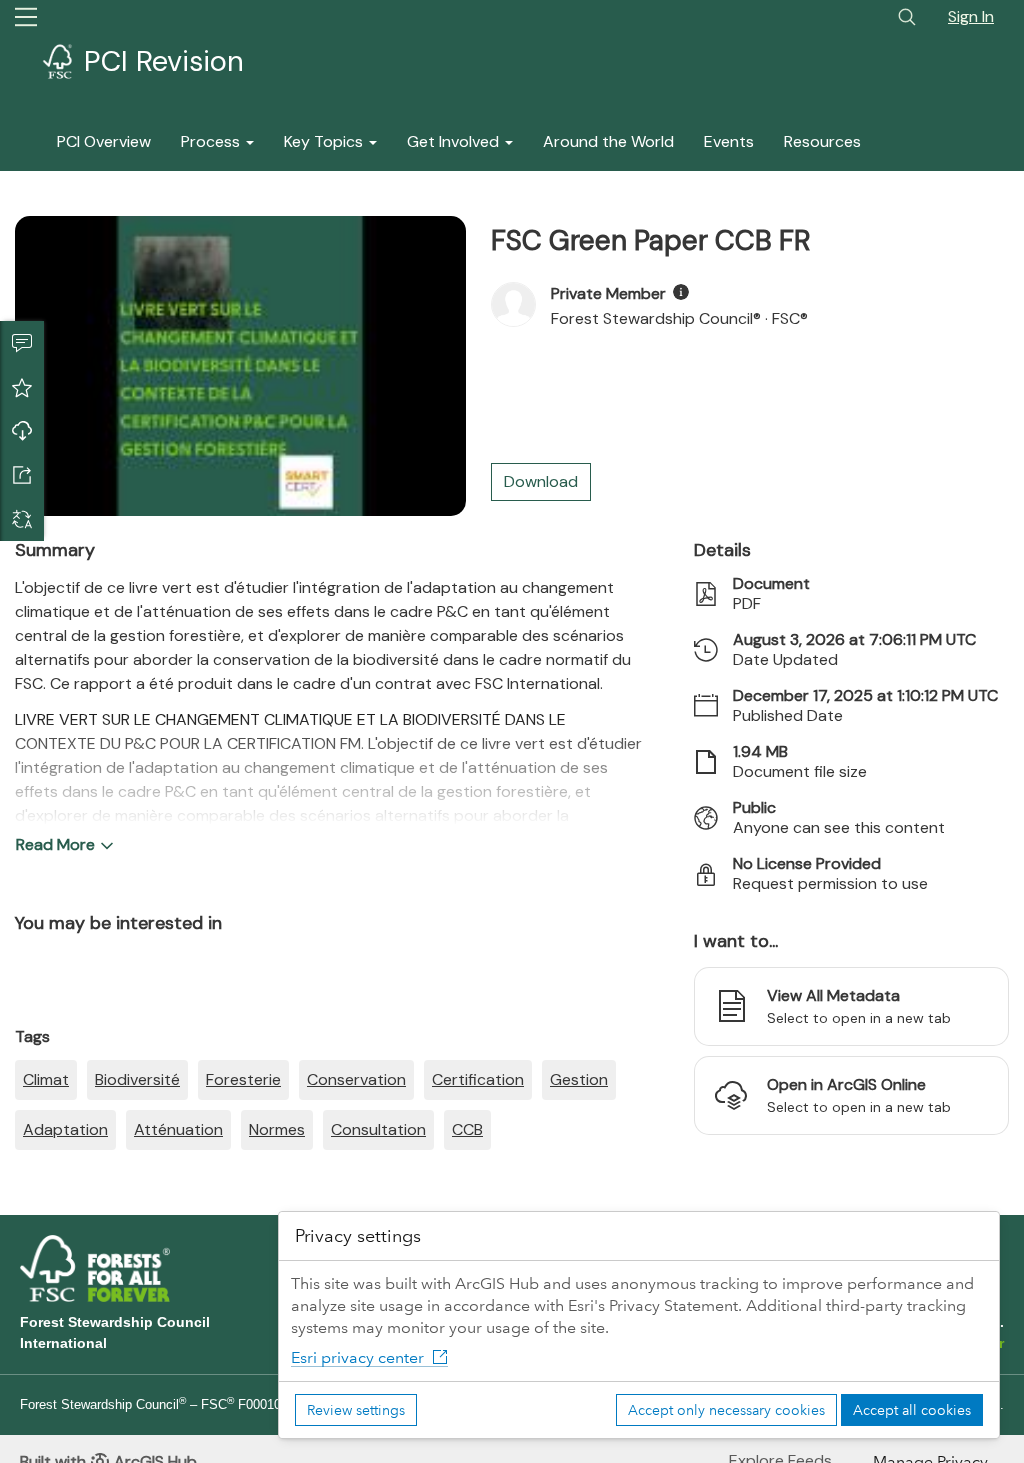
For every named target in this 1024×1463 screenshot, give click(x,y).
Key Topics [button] (325, 141)
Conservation (356, 1079)
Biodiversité (137, 1079)
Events (729, 141)
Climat (46, 1079)
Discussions (22, 343)
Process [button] (212, 141)
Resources (822, 141)
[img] (681, 292)
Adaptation (65, 1129)
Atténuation (178, 1129)
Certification (478, 1079)
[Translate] (22, 519)
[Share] (22, 475)
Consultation (378, 1129)
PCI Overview (104, 141)
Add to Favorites (22, 387)
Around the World (608, 141)
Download (22, 431)
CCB (467, 1129)
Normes (277, 1129)
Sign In (971, 16)
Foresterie (243, 1079)
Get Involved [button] (455, 141)
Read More (55, 844)
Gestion (579, 1079)
